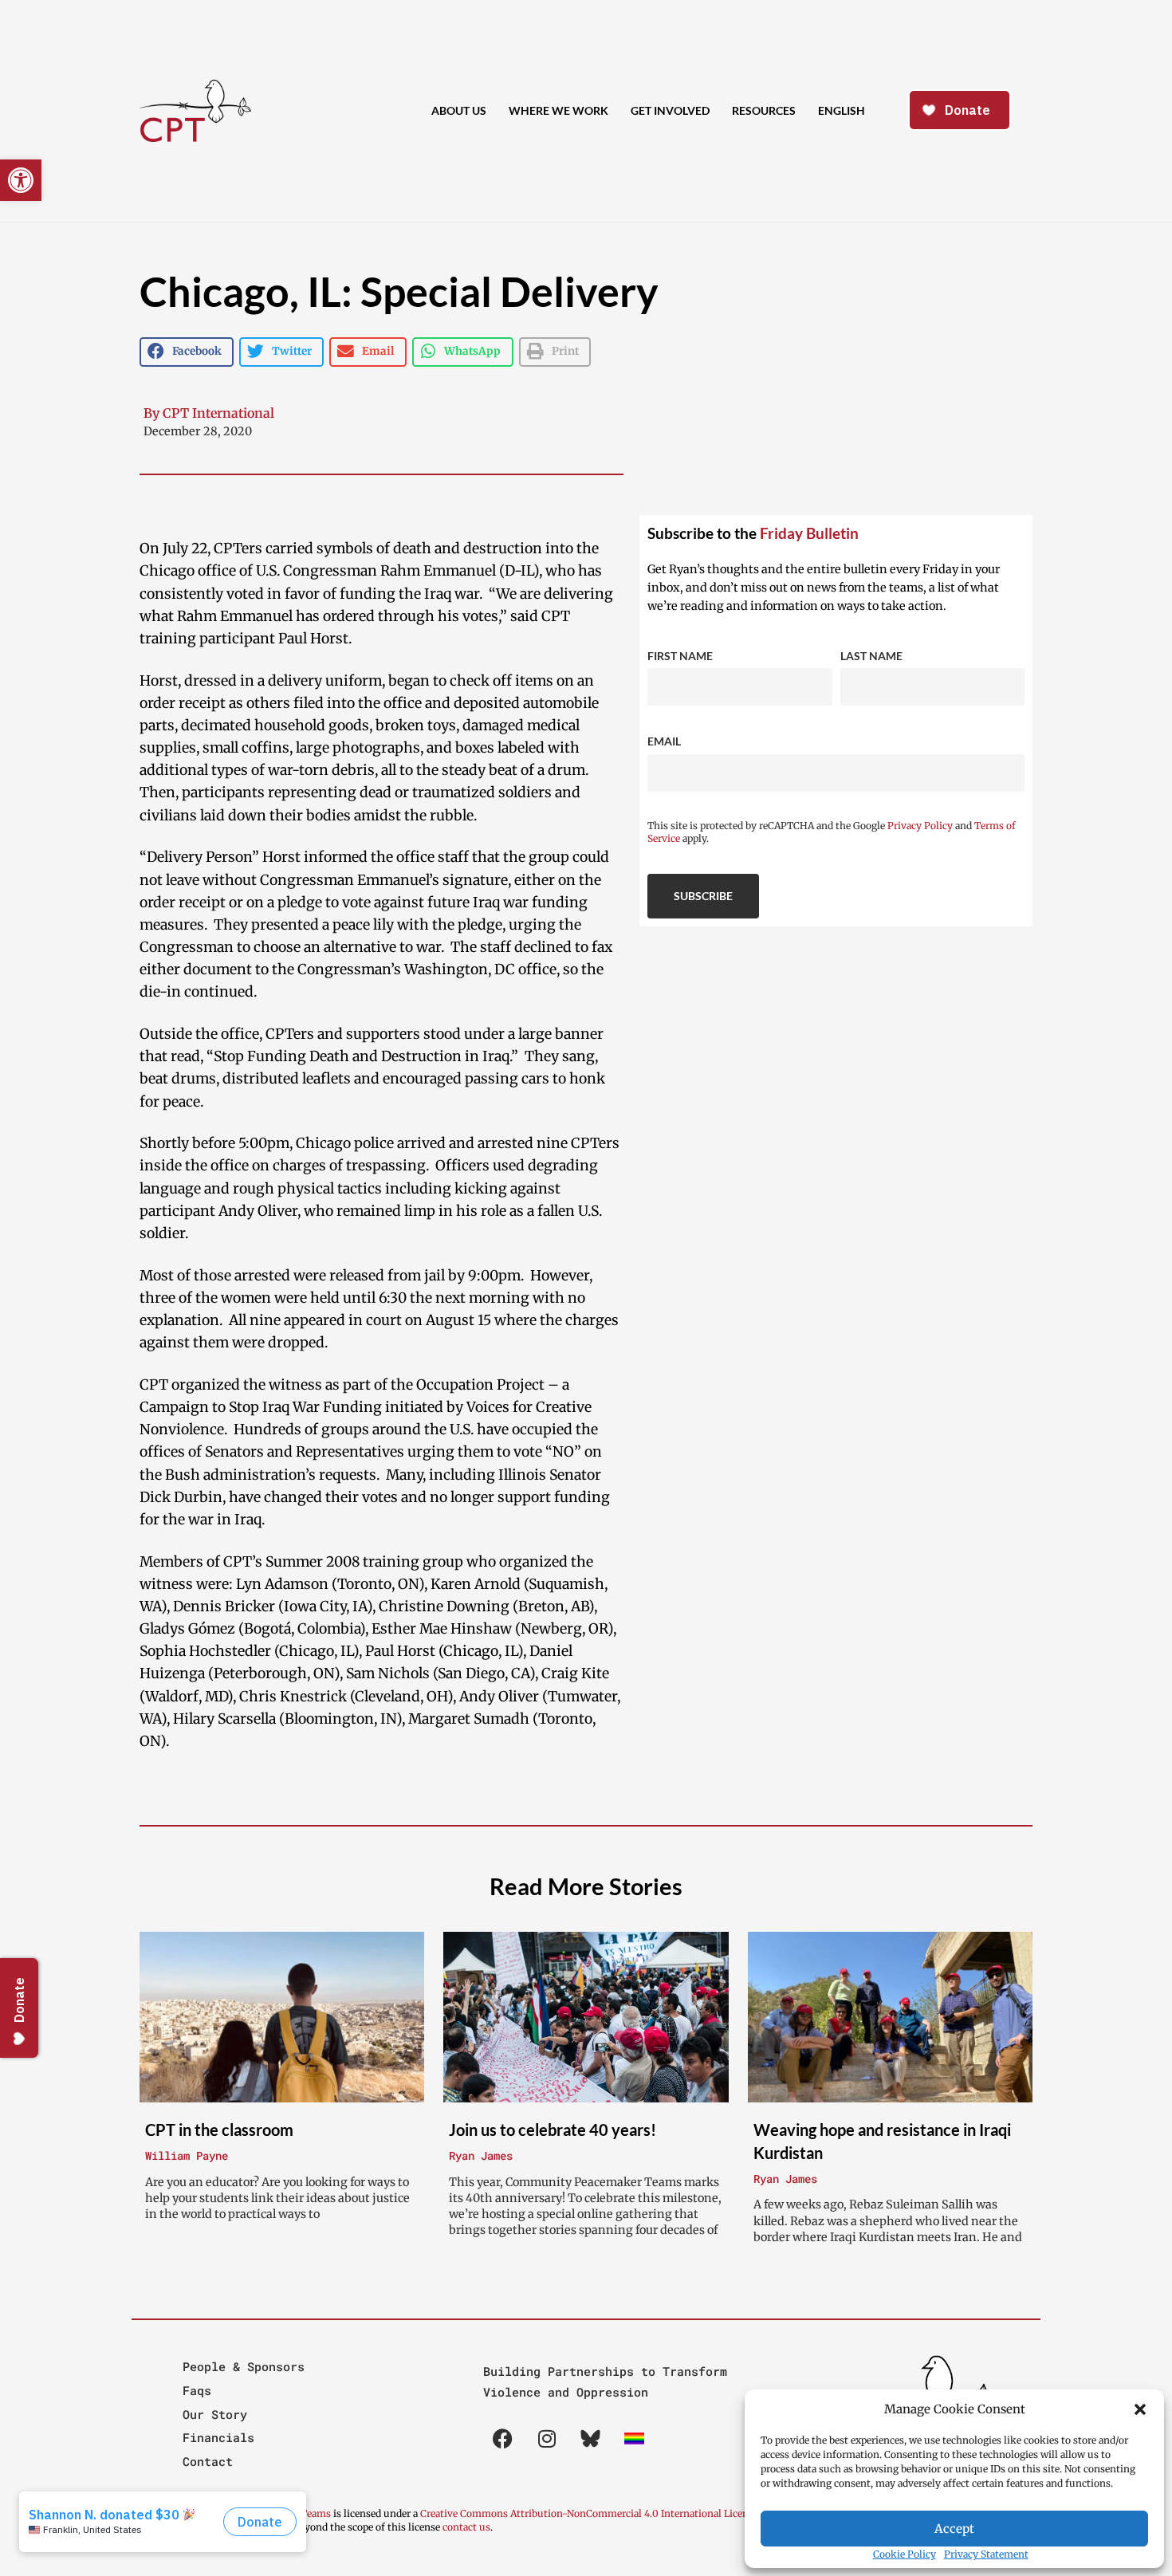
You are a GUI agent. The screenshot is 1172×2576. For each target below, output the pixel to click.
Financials (218, 2437)
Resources (764, 110)
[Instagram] (547, 2438)
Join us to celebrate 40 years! (553, 2130)
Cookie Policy (905, 2554)
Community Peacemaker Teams (259, 2513)
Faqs (197, 2390)
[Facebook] (503, 2438)
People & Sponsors (244, 2366)
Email (664, 741)
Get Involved (670, 110)
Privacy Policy (920, 826)
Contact (208, 2461)
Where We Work (558, 110)
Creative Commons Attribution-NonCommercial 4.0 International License (589, 2513)
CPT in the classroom (219, 2130)
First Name (680, 656)
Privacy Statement (986, 2554)
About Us (459, 110)
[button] (1140, 2409)
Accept (954, 2529)
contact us (466, 2527)
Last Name (871, 656)
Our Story (215, 2414)
